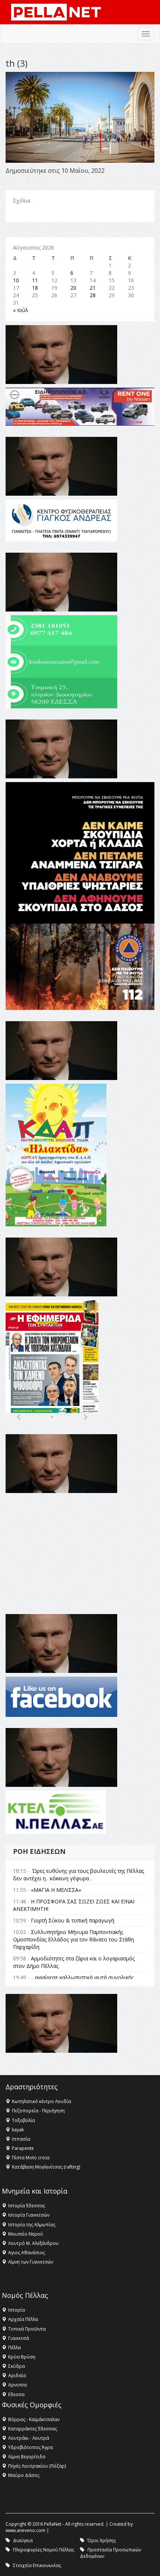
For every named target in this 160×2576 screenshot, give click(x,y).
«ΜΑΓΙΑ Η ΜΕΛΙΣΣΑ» (56, 1890)
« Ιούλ (21, 310)
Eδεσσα (16, 2394)
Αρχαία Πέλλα (23, 2319)
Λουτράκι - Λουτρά (29, 2438)
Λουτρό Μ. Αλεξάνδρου (33, 2243)
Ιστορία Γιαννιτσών (29, 2215)
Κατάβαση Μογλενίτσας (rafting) (46, 2167)
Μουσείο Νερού (26, 2234)
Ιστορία (17, 2310)
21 (93, 288)
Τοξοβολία (23, 2120)
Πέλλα (15, 2348)
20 (73, 288)
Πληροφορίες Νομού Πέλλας (44, 2550)
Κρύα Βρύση (22, 2357)
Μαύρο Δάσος (24, 2475)
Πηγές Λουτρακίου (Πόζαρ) (37, 2466)
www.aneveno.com (25, 2530)
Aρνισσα (17, 2385)
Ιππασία (21, 2139)
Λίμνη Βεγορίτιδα (27, 2457)
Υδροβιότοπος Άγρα (31, 2447)
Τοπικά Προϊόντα (27, 2329)
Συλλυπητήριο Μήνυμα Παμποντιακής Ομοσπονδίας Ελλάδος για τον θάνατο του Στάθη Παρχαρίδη (73, 1939)
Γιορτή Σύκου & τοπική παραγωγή (73, 1920)
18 (35, 288)
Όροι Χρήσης (102, 2540)
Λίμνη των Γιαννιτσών (31, 2262)
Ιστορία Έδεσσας (27, 2206)
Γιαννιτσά (19, 2338)
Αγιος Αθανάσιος (27, 2253)
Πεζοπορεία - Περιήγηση (38, 2111)
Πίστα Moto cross (31, 2158)
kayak (18, 2130)
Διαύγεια (23, 2540)
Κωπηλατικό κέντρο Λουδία (41, 2101)
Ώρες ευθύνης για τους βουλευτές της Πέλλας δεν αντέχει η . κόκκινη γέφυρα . (79, 1875)
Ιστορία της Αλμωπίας (32, 2225)
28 (93, 295)
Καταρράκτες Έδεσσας (33, 2429)
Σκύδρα (17, 2366)
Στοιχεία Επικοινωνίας (37, 2565)
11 (35, 280)
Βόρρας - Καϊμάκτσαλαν (34, 2419)
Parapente (23, 2148)
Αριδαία (17, 2375)
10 (16, 280)
